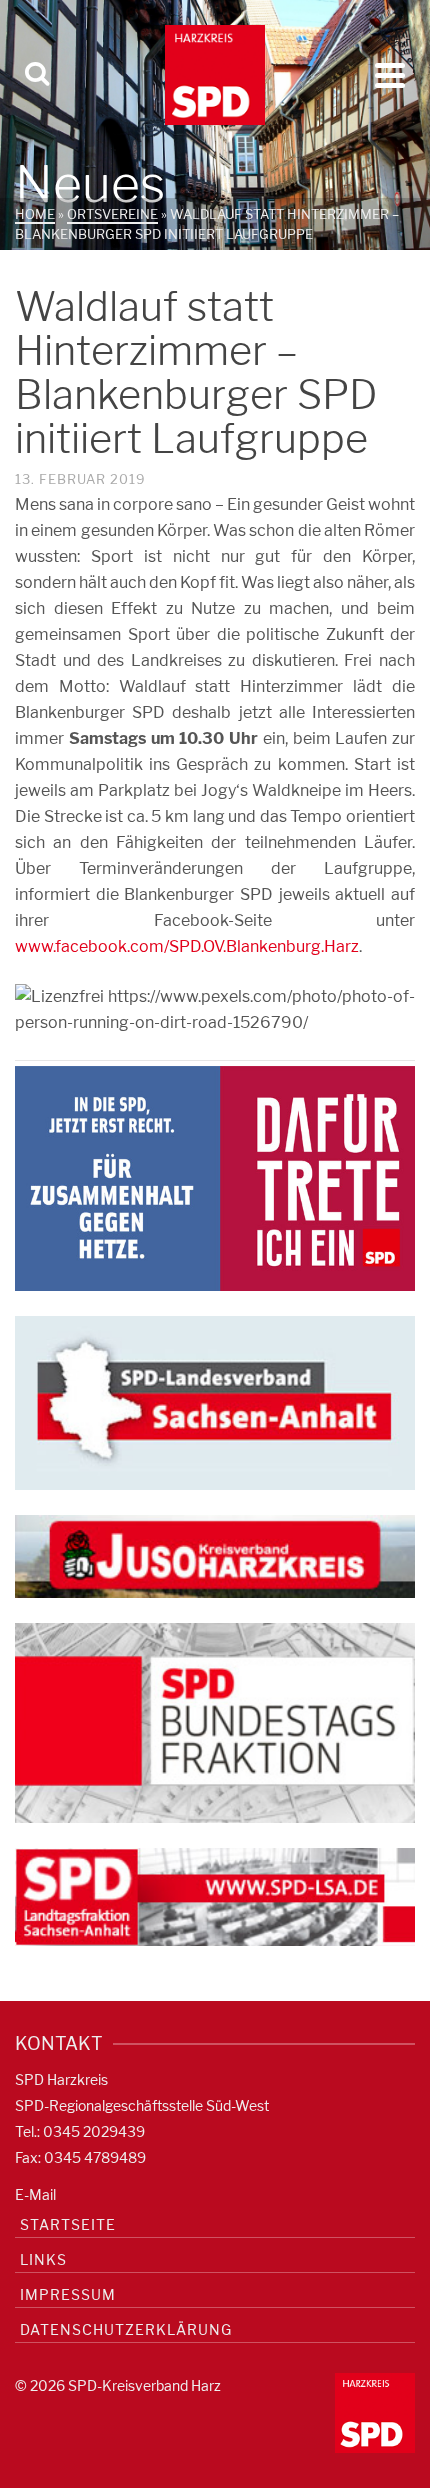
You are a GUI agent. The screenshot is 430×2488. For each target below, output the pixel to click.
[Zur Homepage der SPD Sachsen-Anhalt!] (215, 1401)
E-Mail (35, 2194)
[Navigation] (390, 75)
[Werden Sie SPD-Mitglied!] (215, 1177)
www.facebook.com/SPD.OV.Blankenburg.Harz (187, 946)
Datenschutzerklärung (126, 2329)
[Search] (37, 75)
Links (43, 2259)
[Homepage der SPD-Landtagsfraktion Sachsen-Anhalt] (215, 1895)
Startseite (68, 2224)
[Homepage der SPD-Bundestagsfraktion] (215, 1721)
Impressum (68, 2294)
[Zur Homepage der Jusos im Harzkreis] (215, 1554)
